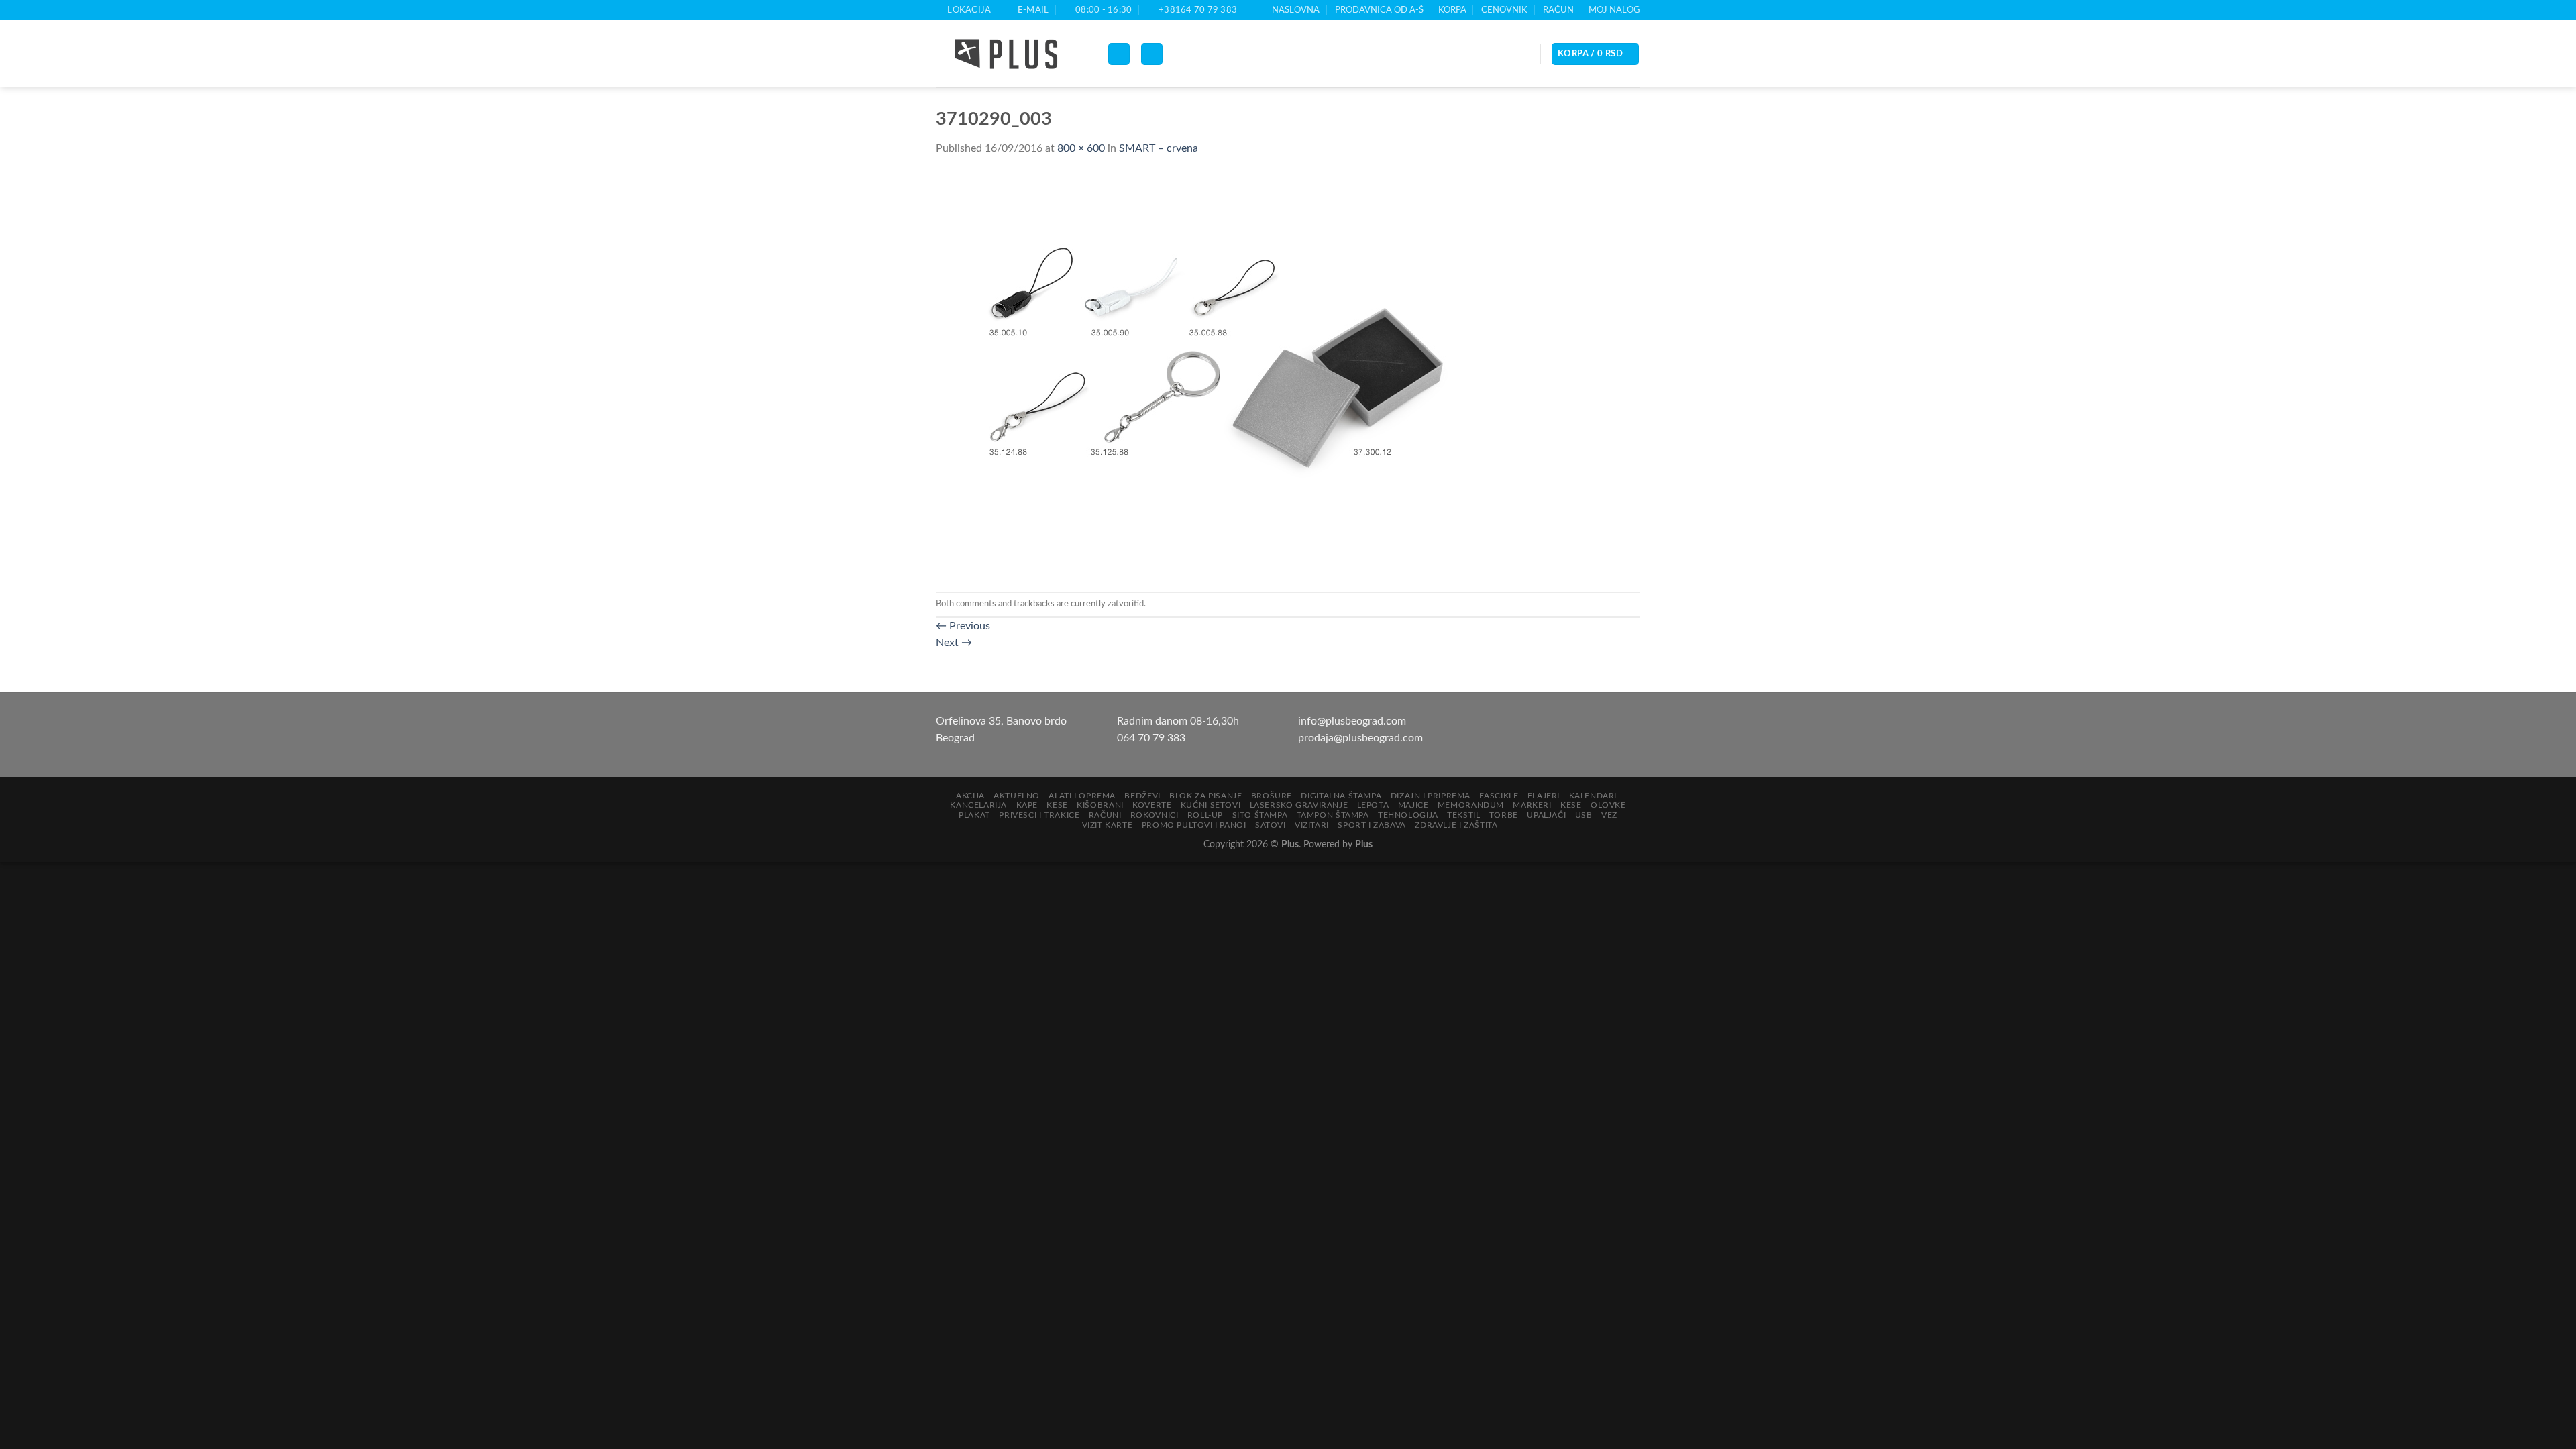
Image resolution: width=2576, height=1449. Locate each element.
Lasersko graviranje (1299, 805)
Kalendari (1593, 796)
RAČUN (1558, 10)
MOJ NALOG (1614, 10)
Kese (1057, 805)
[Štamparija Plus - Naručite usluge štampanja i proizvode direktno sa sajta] (1006, 54)
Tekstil (1463, 815)
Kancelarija (978, 805)
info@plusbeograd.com (1352, 721)
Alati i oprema (1082, 796)
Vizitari (1312, 825)
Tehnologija (1408, 815)
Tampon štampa (1333, 815)
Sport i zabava (1372, 825)
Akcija (970, 796)
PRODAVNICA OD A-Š (1379, 10)
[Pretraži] (1152, 54)
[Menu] (1119, 54)
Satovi (1271, 825)
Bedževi (1142, 796)
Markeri (1532, 805)
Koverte (1152, 805)
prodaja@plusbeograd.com (1360, 738)
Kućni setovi (1211, 805)
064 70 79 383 (1151, 738)
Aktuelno (1017, 796)
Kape (1027, 805)
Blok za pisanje (1205, 796)
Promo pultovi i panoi (1194, 825)
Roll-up (1205, 815)
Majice (1413, 805)
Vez (1609, 815)
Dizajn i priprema (1431, 796)
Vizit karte (1108, 825)
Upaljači (1546, 815)
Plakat (974, 815)
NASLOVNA (1296, 10)
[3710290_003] (1204, 374)
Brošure (1272, 796)
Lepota (1373, 805)
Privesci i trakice (1039, 815)
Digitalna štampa (1341, 796)
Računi (1105, 815)
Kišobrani (1100, 805)
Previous (963, 626)
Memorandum (1471, 805)
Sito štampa (1260, 815)
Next (954, 643)
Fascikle (1499, 796)
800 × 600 (1081, 148)
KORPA (1452, 10)
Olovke (1608, 805)
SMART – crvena (1159, 148)
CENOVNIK (1504, 10)
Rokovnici (1155, 815)
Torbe (1504, 815)
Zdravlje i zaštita (1456, 825)
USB (1584, 815)
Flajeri (1544, 796)
